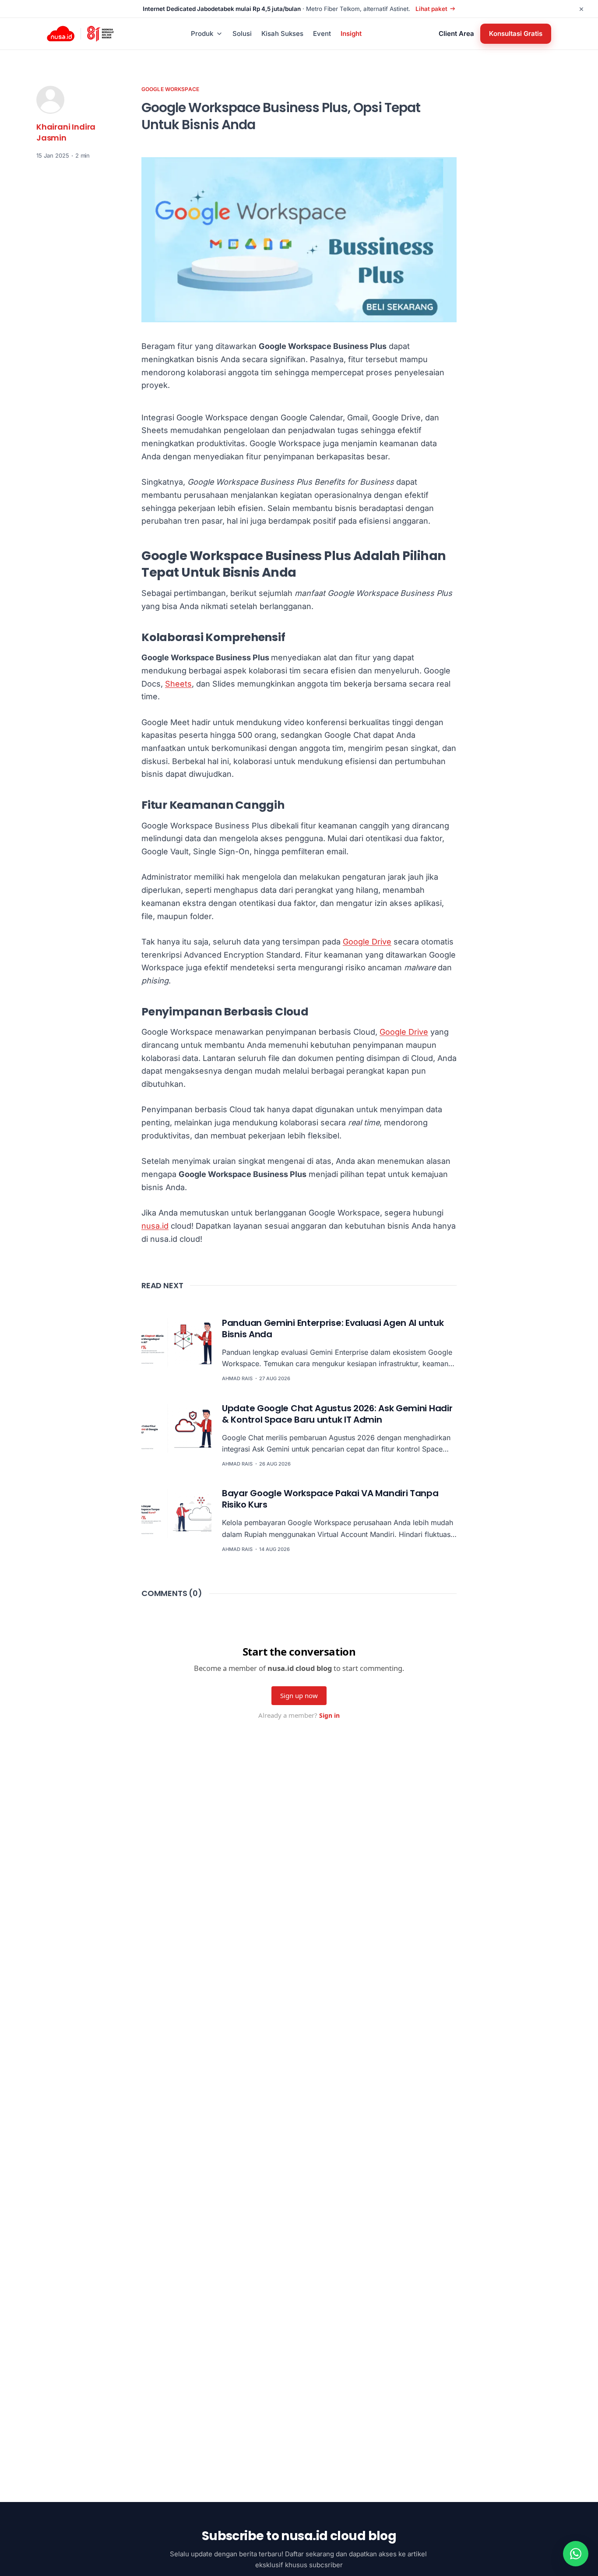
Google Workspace (170, 89)
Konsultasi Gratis (516, 33)
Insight (351, 33)
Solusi (242, 33)
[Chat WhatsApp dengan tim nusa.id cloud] (576, 2554)
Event (322, 33)
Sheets (178, 684)
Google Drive (367, 942)
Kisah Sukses (282, 33)
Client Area (456, 33)
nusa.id (155, 1226)
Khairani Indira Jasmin (66, 132)
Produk (202, 33)
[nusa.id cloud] (61, 34)
